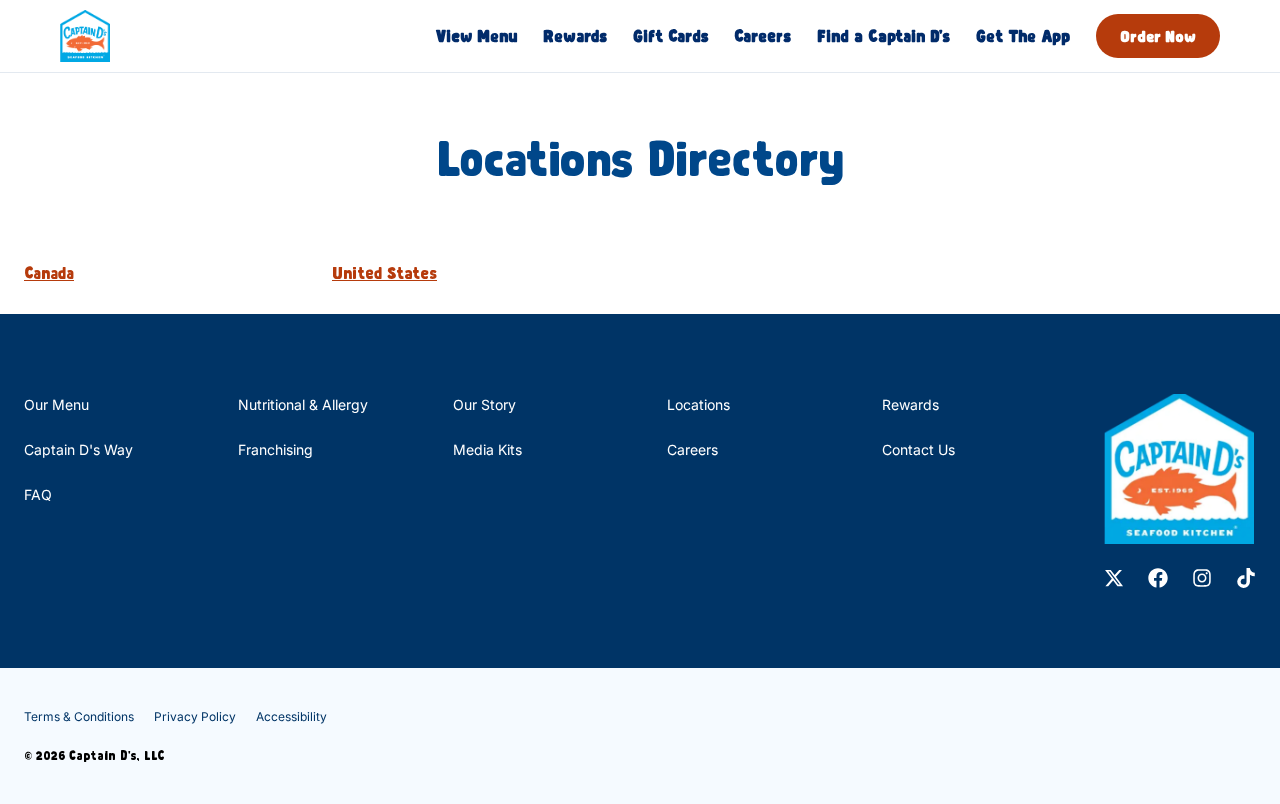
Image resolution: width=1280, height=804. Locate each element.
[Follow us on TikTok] (1246, 578)
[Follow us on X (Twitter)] (1114, 578)
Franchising (275, 449)
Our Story (484, 404)
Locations (698, 404)
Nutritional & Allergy (303, 404)
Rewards (575, 35)
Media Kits (487, 449)
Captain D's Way (78, 449)
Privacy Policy (195, 716)
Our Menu (56, 404)
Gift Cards (670, 35)
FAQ (38, 494)
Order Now (1158, 36)
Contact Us (918, 449)
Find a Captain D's (883, 35)
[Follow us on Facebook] (1158, 578)
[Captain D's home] (85, 36)
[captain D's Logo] (1179, 469)
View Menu (476, 35)
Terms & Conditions (79, 716)
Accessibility (291, 716)
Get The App (1023, 35)
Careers (762, 35)
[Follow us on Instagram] (1202, 578)
